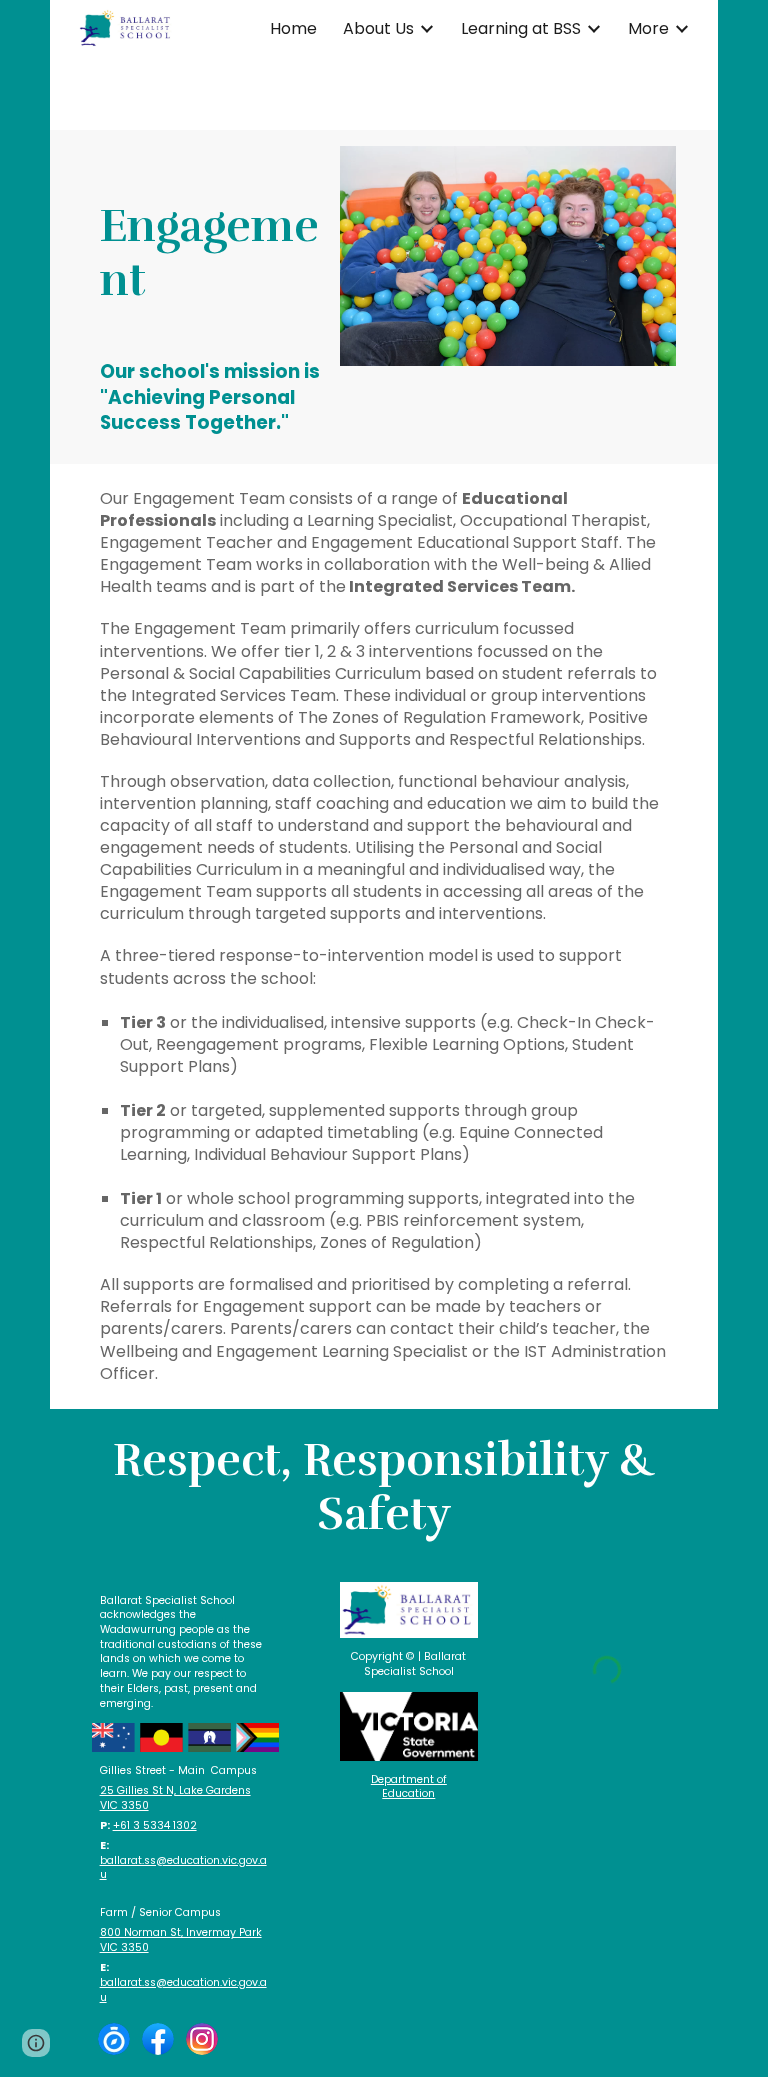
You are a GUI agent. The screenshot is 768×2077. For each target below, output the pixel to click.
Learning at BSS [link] (521, 28)
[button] (36, 2043)
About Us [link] (378, 28)
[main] (210, 232)
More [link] (648, 28)
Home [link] (293, 28)
